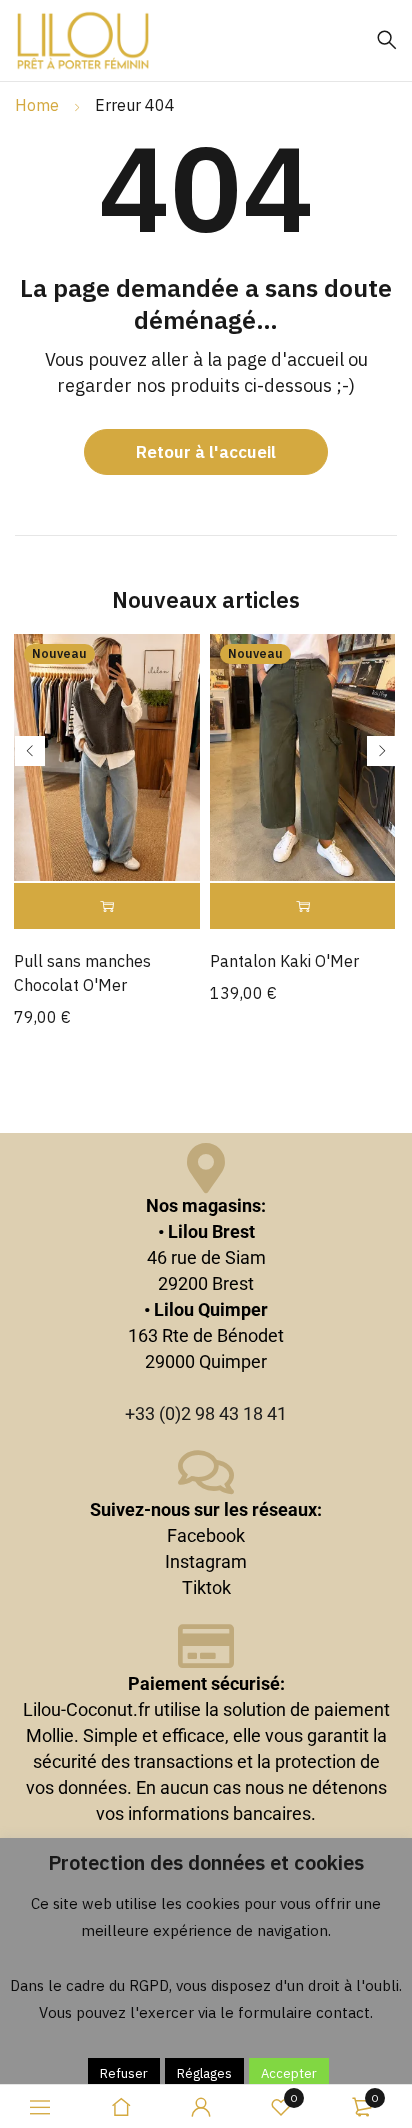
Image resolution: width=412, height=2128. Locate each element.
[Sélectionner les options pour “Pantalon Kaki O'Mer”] (303, 906)
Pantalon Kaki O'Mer (284, 961)
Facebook (206, 1535)
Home (37, 105)
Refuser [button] (124, 2073)
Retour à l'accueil (206, 452)
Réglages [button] (204, 2073)
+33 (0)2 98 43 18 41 (206, 1413)
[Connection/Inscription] (201, 2107)
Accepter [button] (289, 2073)
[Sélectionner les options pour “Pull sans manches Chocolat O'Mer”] (107, 906)
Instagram (206, 1561)
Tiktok (206, 1587)
